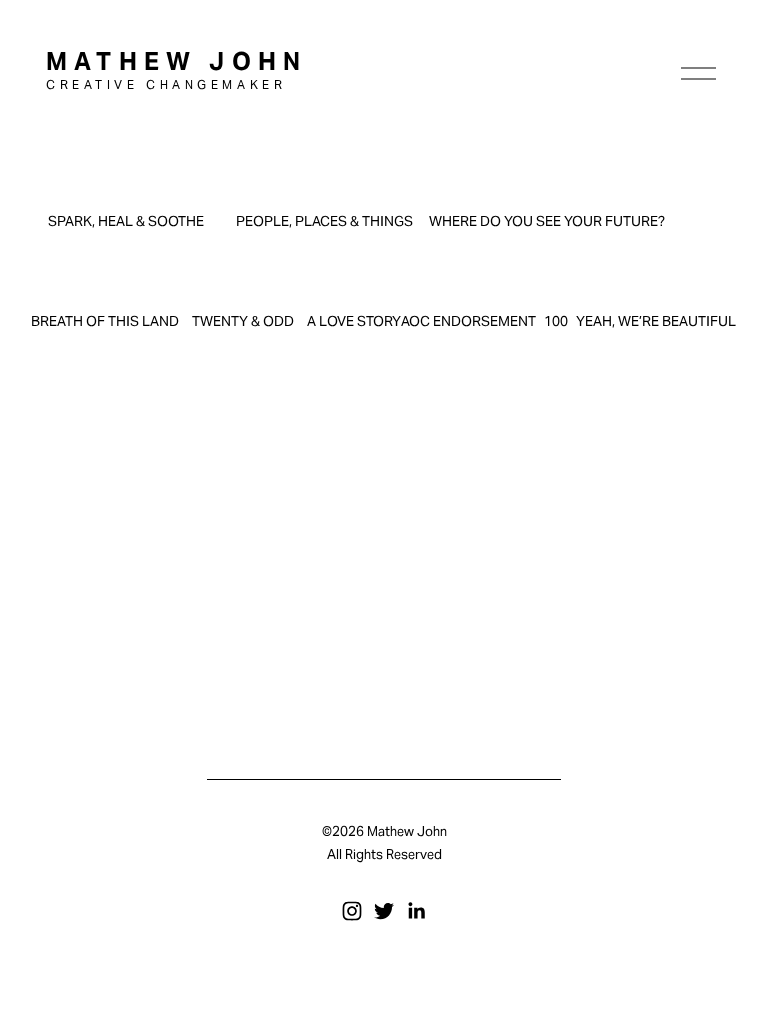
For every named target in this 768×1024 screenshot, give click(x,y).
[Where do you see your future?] (547, 189)
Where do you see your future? (547, 221)
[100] (556, 289)
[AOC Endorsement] (468, 289)
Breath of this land (105, 321)
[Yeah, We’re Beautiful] (656, 289)
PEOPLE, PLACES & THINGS (324, 221)
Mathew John (176, 61)
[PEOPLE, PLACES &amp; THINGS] (325, 189)
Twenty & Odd (243, 321)
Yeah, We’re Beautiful (656, 321)
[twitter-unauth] (384, 911)
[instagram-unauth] (352, 911)
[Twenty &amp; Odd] (243, 289)
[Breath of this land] (105, 289)
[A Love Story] (354, 289)
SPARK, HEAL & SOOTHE (126, 221)
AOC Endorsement (468, 321)
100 (556, 321)
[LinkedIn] (416, 911)
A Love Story (354, 321)
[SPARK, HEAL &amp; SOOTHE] (126, 189)
